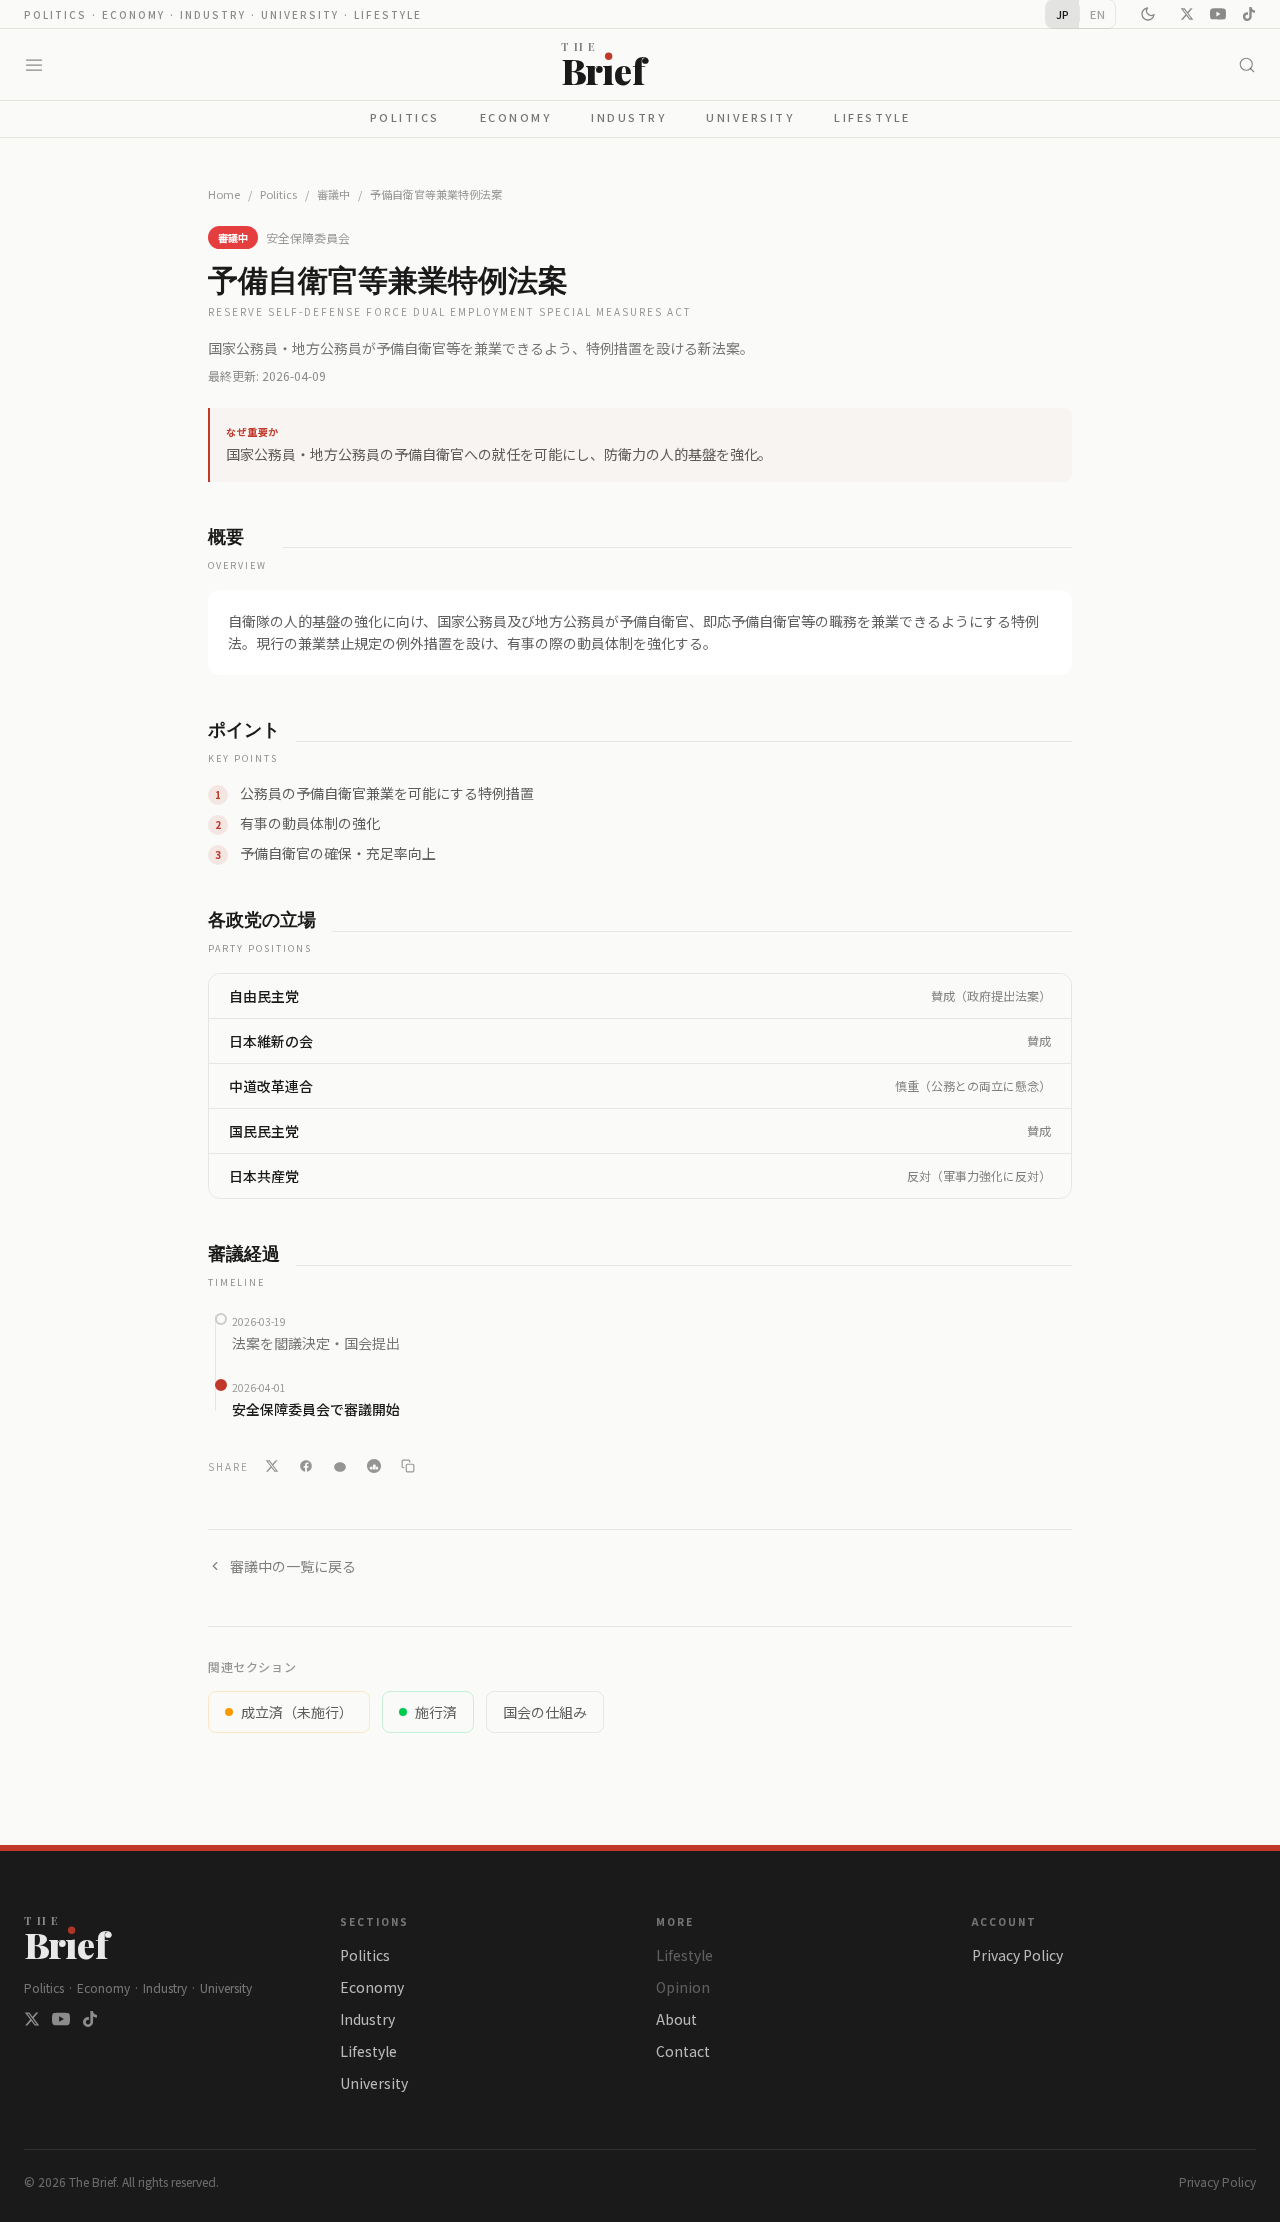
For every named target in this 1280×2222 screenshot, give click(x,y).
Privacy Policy (1017, 1955)
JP (1063, 14)
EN (1097, 14)
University (750, 117)
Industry (628, 117)
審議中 (333, 194)
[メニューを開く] (34, 65)
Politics (405, 117)
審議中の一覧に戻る (293, 1566)
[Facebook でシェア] (306, 1466)
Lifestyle (872, 117)
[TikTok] (1249, 14)
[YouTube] (1218, 14)
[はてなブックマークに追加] (374, 1466)
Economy (516, 117)
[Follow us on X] (1187, 14)
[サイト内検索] (1247, 65)
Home (224, 194)
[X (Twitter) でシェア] (272, 1466)
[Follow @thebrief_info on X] (32, 2019)
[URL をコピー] (408, 1466)
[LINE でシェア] (340, 1466)
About (676, 2019)
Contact (683, 2051)
